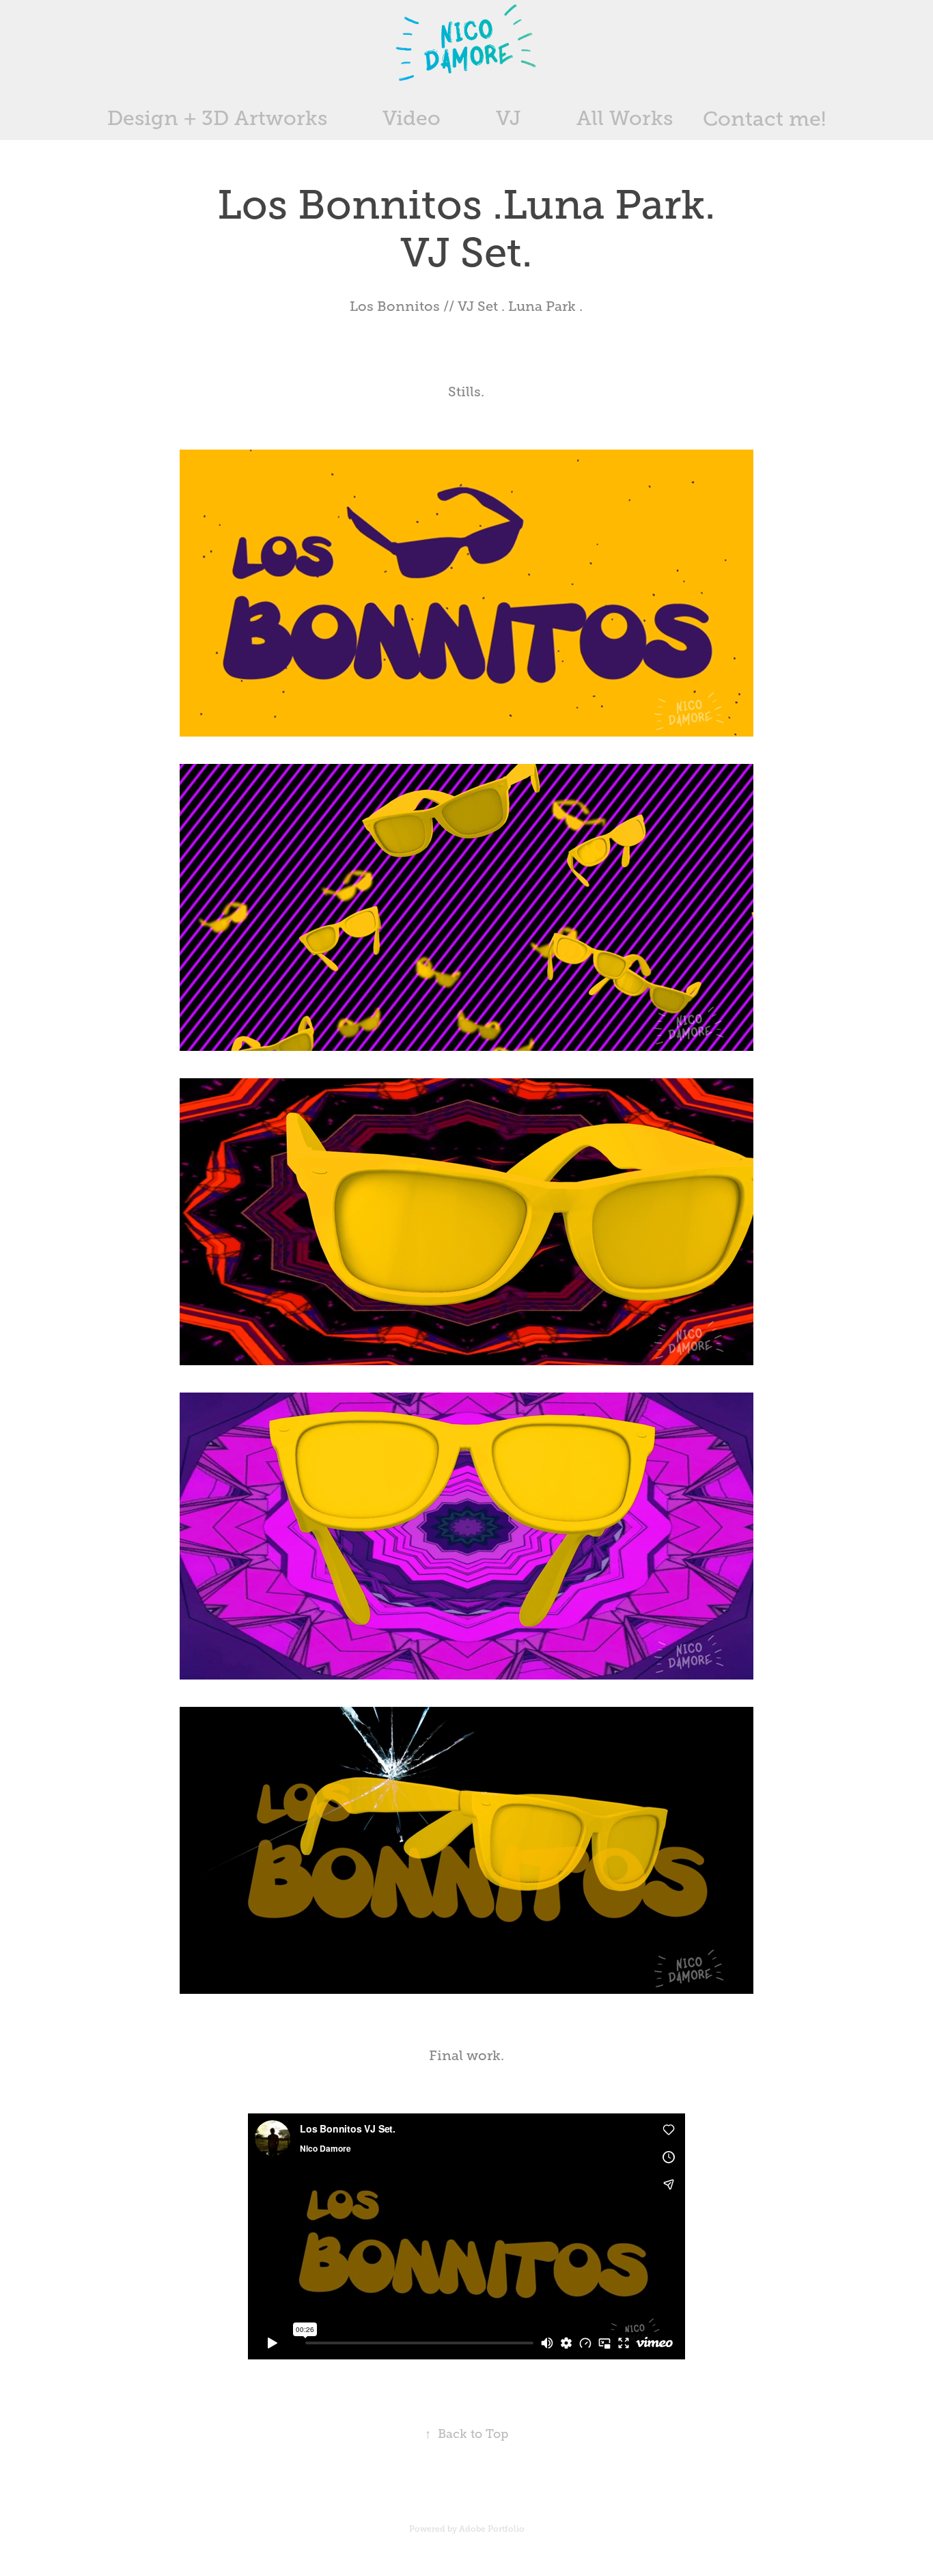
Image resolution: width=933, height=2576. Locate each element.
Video (412, 118)
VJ (509, 118)
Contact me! (764, 119)
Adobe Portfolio (492, 2529)
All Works (625, 118)
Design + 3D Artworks (217, 118)
